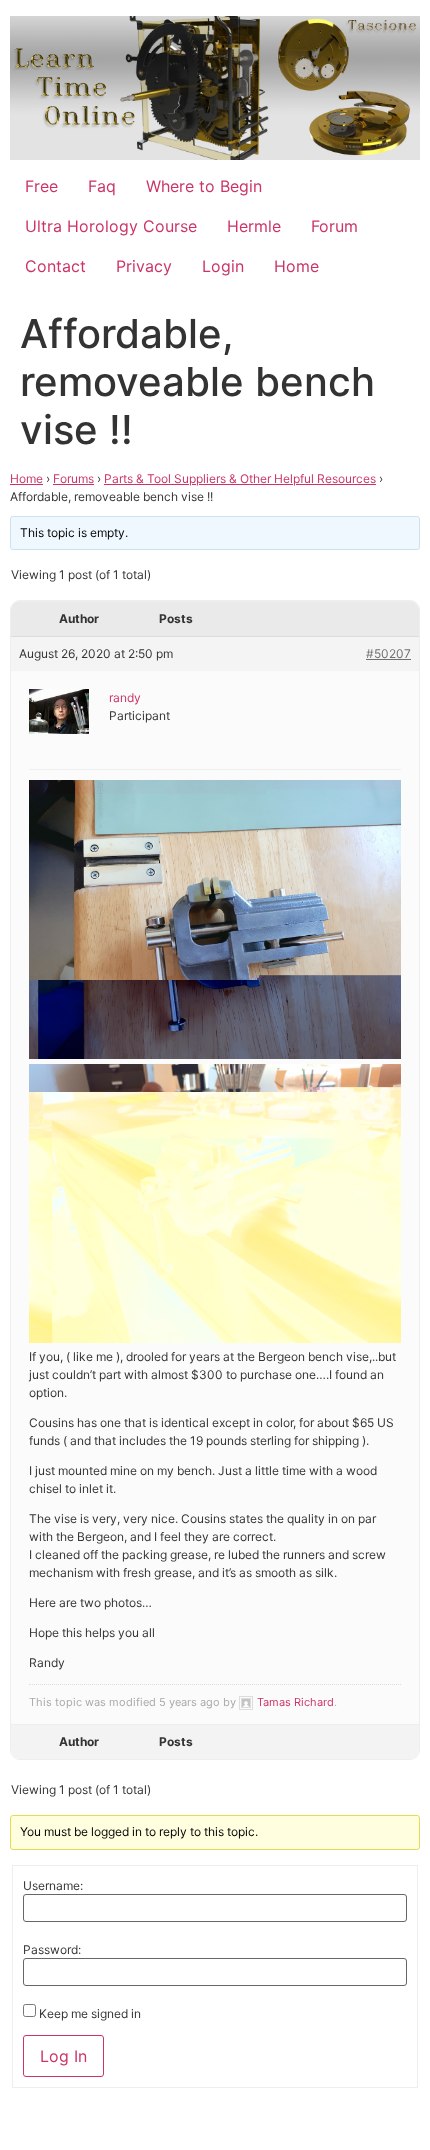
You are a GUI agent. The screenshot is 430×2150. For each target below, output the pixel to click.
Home (296, 266)
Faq (102, 186)
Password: (52, 1950)
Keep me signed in (90, 2014)
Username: (53, 1886)
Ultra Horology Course (111, 226)
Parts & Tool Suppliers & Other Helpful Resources (240, 478)
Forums (73, 478)
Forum (334, 226)
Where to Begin (204, 186)
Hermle (254, 226)
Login (223, 266)
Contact (55, 266)
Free (41, 186)
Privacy (144, 266)
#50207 (388, 653)
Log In (63, 2056)
